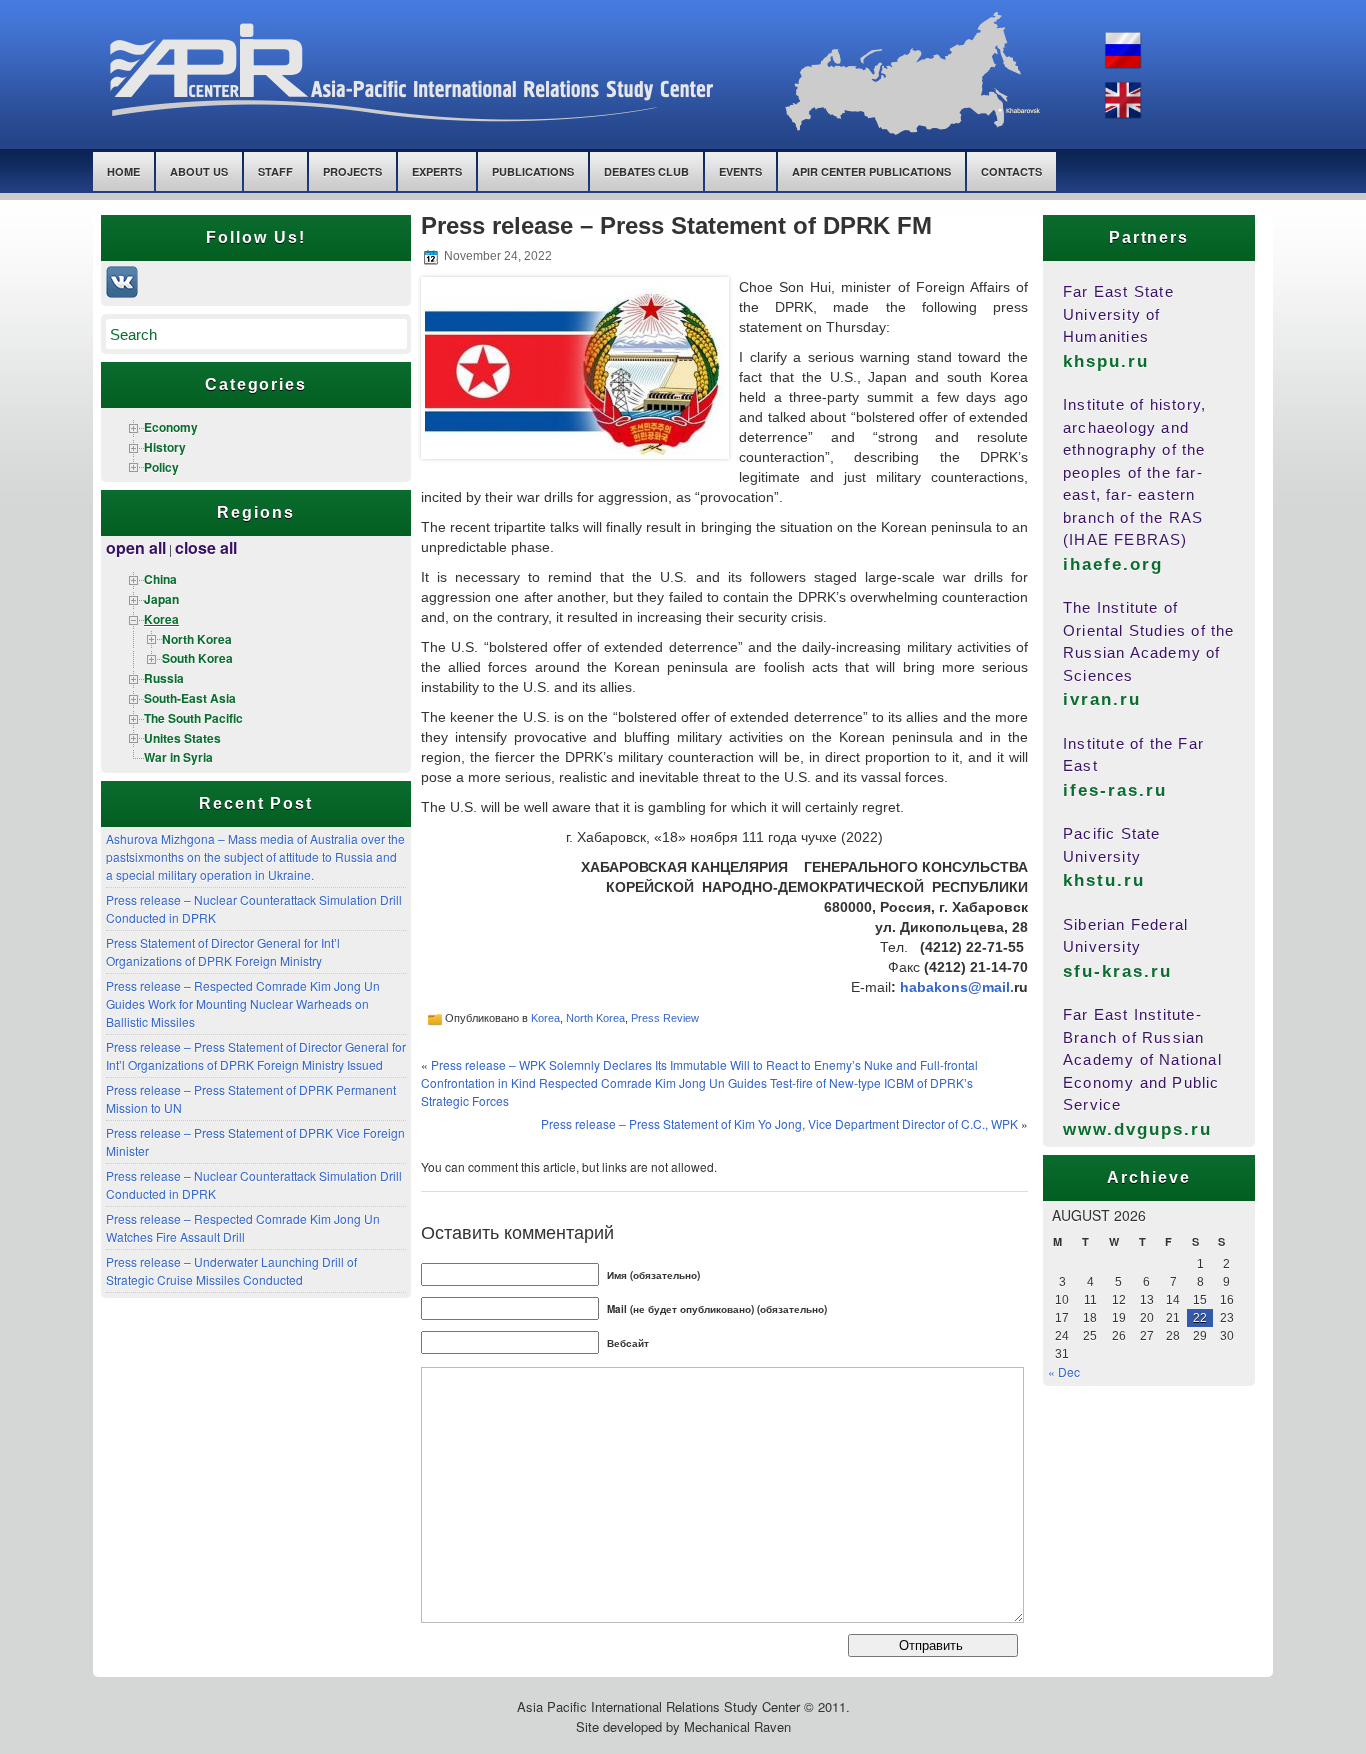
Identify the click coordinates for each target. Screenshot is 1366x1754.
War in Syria (178, 757)
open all (136, 547)
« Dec (1064, 1371)
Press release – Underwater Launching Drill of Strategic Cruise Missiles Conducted (231, 1270)
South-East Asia (190, 698)
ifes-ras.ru (1115, 790)
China (160, 579)
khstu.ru (1104, 880)
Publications (533, 171)
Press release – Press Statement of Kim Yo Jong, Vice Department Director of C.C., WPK (779, 1123)
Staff (275, 171)
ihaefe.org (1113, 564)
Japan (161, 599)
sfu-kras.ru (1117, 971)
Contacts (1011, 171)
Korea (161, 619)
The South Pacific (193, 718)
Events (740, 171)
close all (206, 547)
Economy (171, 427)
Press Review (665, 1018)
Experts (437, 171)
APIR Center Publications (871, 171)
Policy (161, 467)
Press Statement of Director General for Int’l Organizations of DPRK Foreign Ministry (223, 951)
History (165, 447)
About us (199, 171)
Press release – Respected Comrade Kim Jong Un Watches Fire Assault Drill (243, 1227)
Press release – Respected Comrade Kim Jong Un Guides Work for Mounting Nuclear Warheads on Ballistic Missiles (243, 1003)
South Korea (197, 658)
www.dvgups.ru (1138, 1129)
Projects (352, 171)
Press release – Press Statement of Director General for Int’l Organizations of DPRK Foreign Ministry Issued (256, 1055)
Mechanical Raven (737, 1726)
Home (123, 171)
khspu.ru (1106, 361)
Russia (164, 678)
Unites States (182, 738)
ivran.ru (1102, 699)
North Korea (197, 639)
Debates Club (646, 171)
